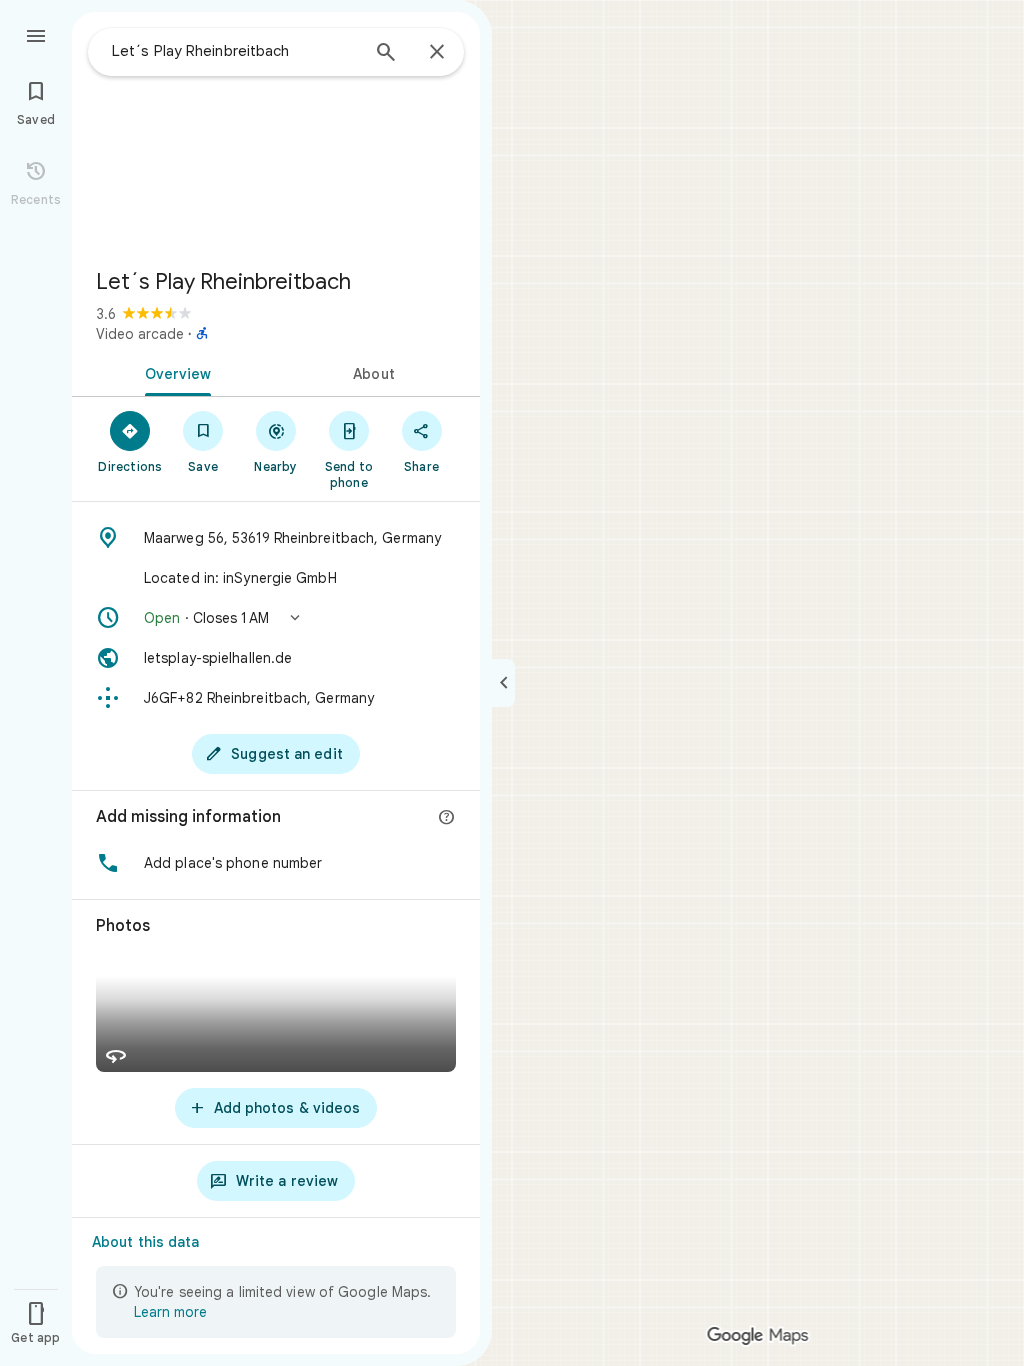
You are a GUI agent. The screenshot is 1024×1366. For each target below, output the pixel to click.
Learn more (170, 1312)
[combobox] (235, 51)
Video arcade (140, 334)
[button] (276, 618)
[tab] (174, 372)
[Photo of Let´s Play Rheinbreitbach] (276, 132)
